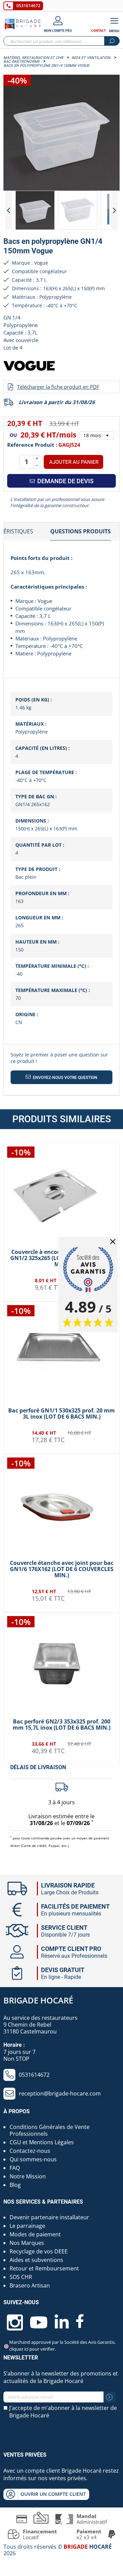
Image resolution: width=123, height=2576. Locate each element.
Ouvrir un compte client (53, 2494)
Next (114, 210)
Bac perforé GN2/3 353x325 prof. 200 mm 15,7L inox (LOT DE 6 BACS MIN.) (61, 1724)
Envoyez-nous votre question (65, 1078)
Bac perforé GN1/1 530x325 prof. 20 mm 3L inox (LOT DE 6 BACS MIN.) (61, 1413)
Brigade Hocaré (38, 2000)
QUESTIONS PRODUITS (80, 531)
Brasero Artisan (30, 2285)
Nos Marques (27, 2243)
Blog (15, 2185)
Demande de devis (65, 481)
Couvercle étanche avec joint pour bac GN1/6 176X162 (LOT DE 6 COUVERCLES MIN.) (62, 1569)
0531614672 (28, 6)
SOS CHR (21, 2277)
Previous (9, 210)
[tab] (80, 532)
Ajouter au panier (74, 462)
